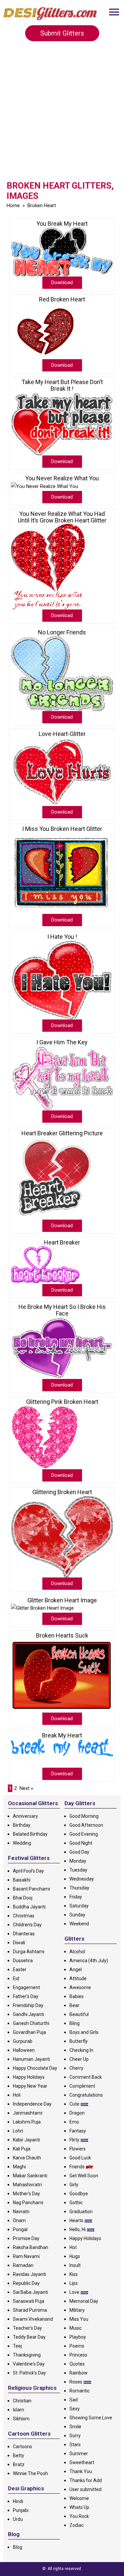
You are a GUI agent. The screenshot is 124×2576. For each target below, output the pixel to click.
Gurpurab (23, 2041)
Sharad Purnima (30, 2310)
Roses (76, 2382)
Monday (78, 1861)
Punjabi (21, 2510)
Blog (18, 2547)
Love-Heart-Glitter (62, 734)
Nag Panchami (28, 2203)
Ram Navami (26, 2256)
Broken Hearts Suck (62, 1636)
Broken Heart (42, 205)
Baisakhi (22, 1880)
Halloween (24, 2050)
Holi (17, 2095)
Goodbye (79, 2194)
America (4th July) (89, 1961)
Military (77, 2310)
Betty (19, 2455)
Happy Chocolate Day (35, 2068)
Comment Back (86, 2077)
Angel (76, 1970)
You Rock (79, 2516)
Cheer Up (79, 2059)
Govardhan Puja (29, 2032)
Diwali (19, 1943)
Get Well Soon (84, 2176)
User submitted (85, 2489)
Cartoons (22, 2447)
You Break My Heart (62, 224)
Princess (78, 2355)
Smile (75, 2427)
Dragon (77, 2113)
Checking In (81, 2050)
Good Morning (84, 1816)
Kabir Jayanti (26, 2140)
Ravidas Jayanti (29, 2274)
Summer (79, 2454)
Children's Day (27, 1925)
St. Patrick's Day (29, 2373)
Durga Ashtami (29, 1952)
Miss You (79, 2319)
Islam (19, 2410)
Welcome (79, 2498)
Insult (75, 2265)
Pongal (20, 2229)
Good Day (79, 1852)
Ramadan (23, 2265)
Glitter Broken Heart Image (62, 1600)
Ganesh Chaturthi (31, 2023)
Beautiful (79, 2014)
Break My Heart (62, 1735)
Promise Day (26, 2238)
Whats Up (79, 2507)
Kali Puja (22, 2149)
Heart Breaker (62, 1243)
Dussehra (23, 1961)
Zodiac (77, 2525)
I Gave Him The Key (62, 1042)
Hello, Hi (78, 2229)
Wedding (22, 1843)
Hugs (75, 2256)
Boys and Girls (84, 2032)
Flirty (74, 2140)
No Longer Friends (62, 632)
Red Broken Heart (62, 299)
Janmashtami (28, 2113)
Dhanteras (24, 1934)
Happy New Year (30, 2086)
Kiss (74, 2274)
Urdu (18, 2519)
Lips (74, 2283)
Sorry (75, 2436)
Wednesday (82, 1879)
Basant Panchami (31, 1889)
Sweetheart (82, 2462)
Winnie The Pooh (30, 2473)
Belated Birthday (30, 1834)
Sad (74, 2400)
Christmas (24, 1916)
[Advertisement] (62, 113)
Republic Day (26, 2283)
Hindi (18, 2501)
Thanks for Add (86, 2480)
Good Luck (80, 2158)
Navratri (21, 2212)
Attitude (78, 1978)
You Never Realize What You (62, 478)
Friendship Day (28, 2005)
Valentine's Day (29, 2364)
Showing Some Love (91, 2418)
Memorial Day (84, 2301)
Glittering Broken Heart (62, 1492)
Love (74, 2292)
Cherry (76, 2068)
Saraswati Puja (29, 2301)
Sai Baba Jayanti (30, 2292)
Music (76, 2328)
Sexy (75, 2409)
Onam (19, 2220)
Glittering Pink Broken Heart (62, 1402)
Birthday (22, 1825)
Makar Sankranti (30, 2176)
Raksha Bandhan (31, 2247)
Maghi (19, 2167)
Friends (77, 2167)
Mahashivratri (27, 2185)
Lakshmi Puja (27, 2122)
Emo (74, 2122)
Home (13, 205)
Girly (74, 2185)
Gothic (76, 2203)
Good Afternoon (86, 1825)
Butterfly (79, 2041)
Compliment (82, 2086)
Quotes (77, 2364)
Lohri (18, 2131)
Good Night (81, 1843)
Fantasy (78, 2131)
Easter (20, 1970)
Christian (22, 2401)
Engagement (26, 1987)
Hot (73, 2247)
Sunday (77, 1915)
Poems (77, 2346)
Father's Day (26, 1996)
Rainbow (79, 2373)
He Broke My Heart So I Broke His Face (62, 1310)
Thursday (79, 1888)
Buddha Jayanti (29, 1907)
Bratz (19, 2464)
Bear (74, 2005)
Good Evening (84, 1834)
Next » (26, 1788)
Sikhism (21, 2419)
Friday (76, 1897)
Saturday (79, 1906)
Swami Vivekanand (33, 2319)
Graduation (81, 2212)
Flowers (78, 2149)
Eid (16, 1978)
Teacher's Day (27, 2328)
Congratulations (86, 2095)
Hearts (76, 2220)
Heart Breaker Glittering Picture (62, 1133)
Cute (74, 2104)
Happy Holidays (29, 2077)
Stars (75, 2445)
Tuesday (78, 1870)
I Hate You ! (62, 937)
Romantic (80, 2391)
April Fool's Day (28, 1871)
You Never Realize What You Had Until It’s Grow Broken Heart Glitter (62, 517)
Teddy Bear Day (29, 2337)
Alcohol (77, 1952)
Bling (75, 2023)
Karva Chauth (27, 2158)
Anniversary (25, 1816)
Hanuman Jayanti (31, 2059)
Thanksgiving (27, 2355)
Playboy (78, 2337)
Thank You (81, 2471)
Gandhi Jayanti (28, 2014)
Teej (17, 2346)
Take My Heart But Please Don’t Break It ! (62, 385)
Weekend (79, 1924)
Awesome (80, 1987)
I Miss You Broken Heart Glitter (62, 829)
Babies (77, 1996)
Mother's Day (26, 2194)
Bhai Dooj (23, 1898)
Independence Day (32, 2104)
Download (62, 282)
